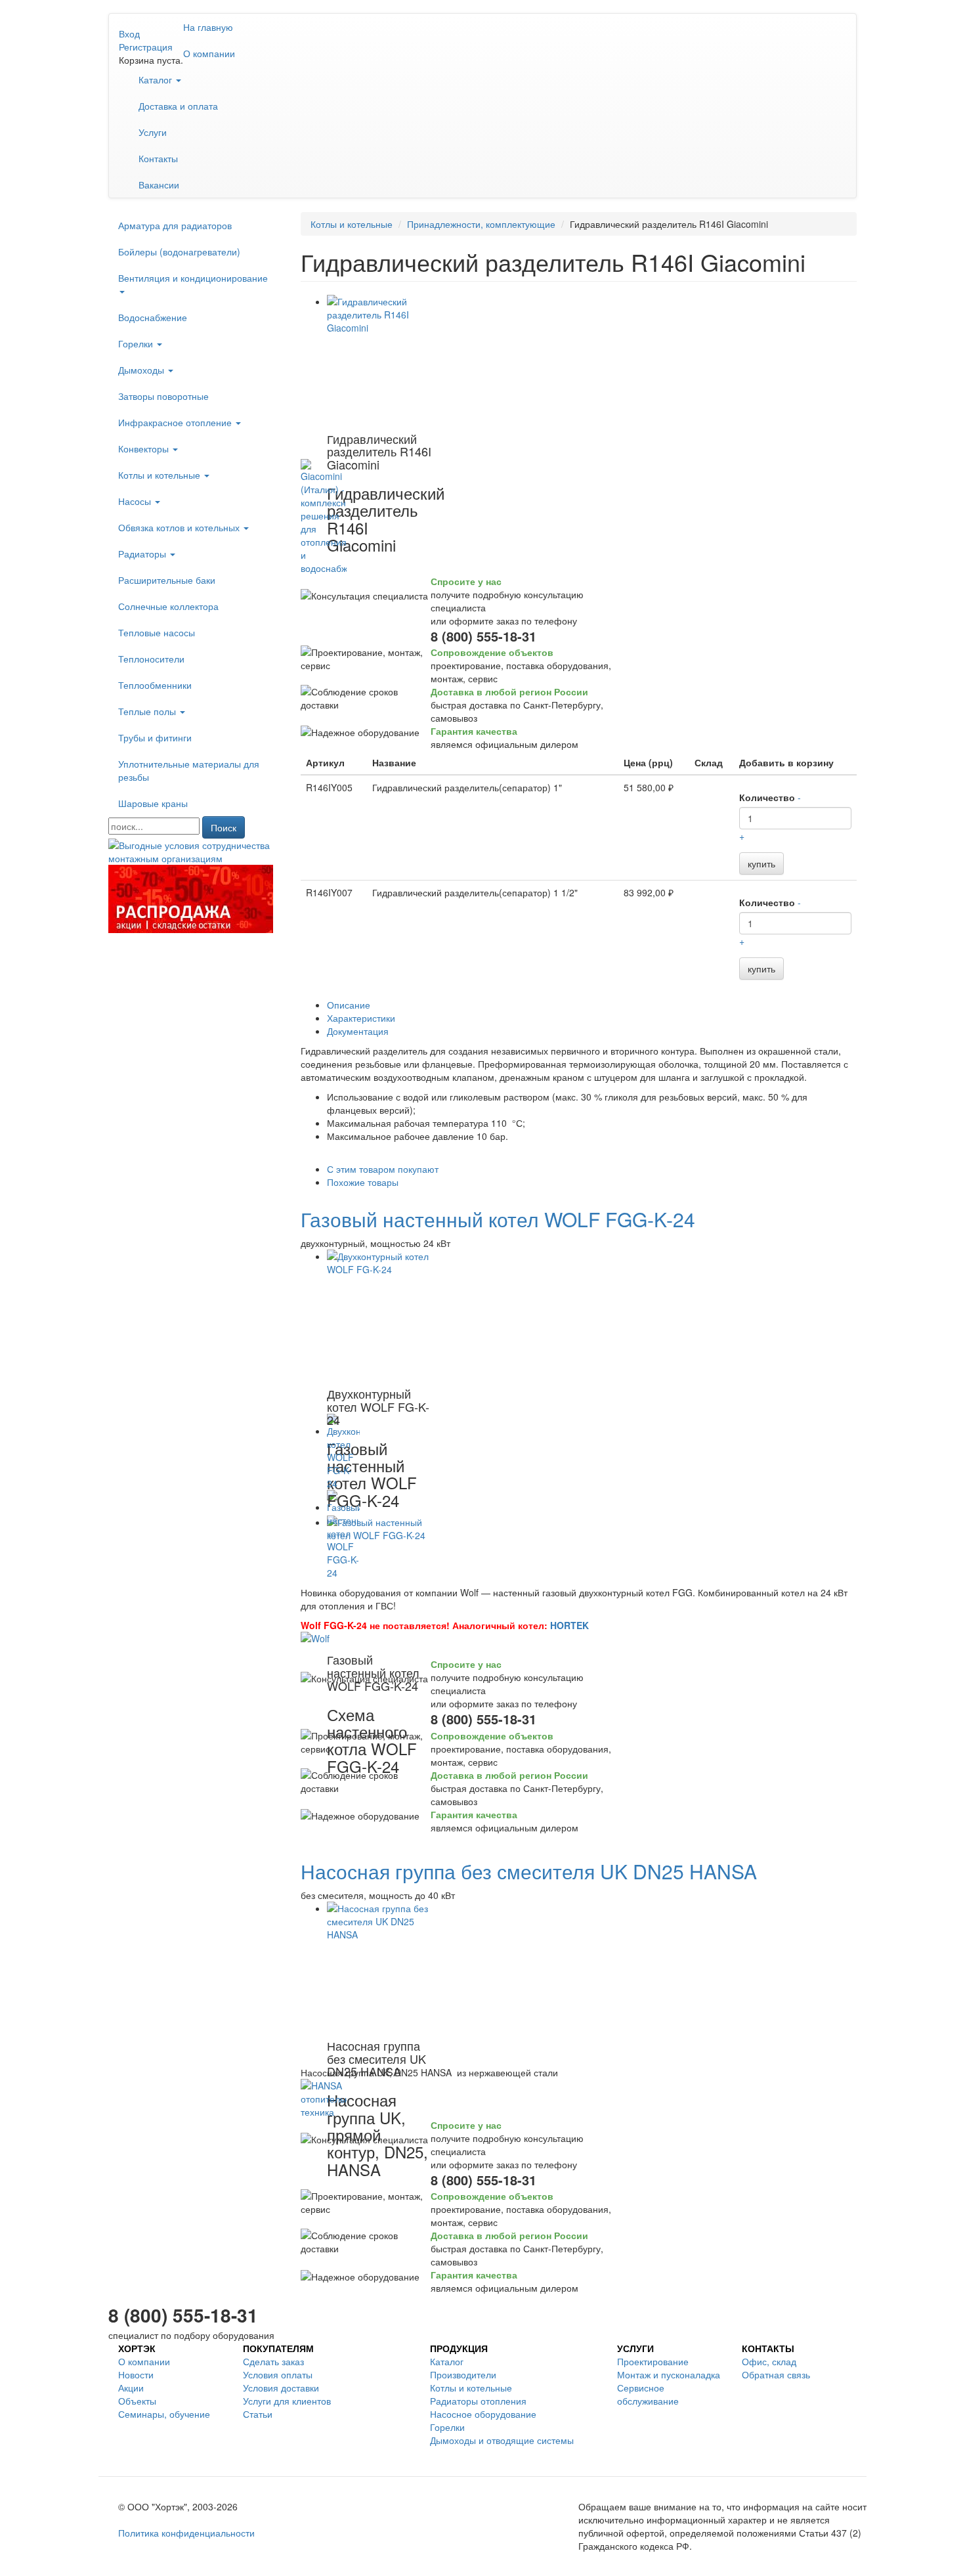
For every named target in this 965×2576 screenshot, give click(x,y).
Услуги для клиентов (287, 2401)
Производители (463, 2374)
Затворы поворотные (163, 396)
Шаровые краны (153, 803)
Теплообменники (155, 685)
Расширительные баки (167, 580)
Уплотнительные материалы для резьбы (189, 770)
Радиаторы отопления (478, 2401)
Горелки (137, 343)
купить (761, 863)
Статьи (258, 2414)
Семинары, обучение (164, 2414)
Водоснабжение (153, 317)
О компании (209, 53)
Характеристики (361, 1018)
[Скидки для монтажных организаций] (195, 850)
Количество (767, 797)
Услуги (153, 132)
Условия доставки (281, 2388)
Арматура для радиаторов (175, 225)
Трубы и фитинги (155, 737)
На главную (208, 27)
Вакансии (159, 185)
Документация (358, 1031)
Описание (349, 1005)
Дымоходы (142, 370)
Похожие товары (363, 1182)
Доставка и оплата (178, 106)
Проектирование (653, 2361)
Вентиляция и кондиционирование (193, 278)
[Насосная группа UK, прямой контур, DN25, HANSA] (379, 1967)
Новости (136, 2374)
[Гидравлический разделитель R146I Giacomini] (379, 360)
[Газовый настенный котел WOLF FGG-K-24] (379, 1315)
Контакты (158, 158)
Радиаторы (143, 554)
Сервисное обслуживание (648, 2394)
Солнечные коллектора (168, 606)
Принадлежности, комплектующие (481, 224)
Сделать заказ (273, 2361)
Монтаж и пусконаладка (669, 2374)
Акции (131, 2388)
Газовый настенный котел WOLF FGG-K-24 (498, 1219)
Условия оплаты (278, 2374)
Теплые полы (148, 711)
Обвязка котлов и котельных (180, 527)
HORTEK (569, 1625)
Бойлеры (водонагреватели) (179, 251)
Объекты (137, 2401)
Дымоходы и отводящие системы (502, 2440)
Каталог (157, 79)
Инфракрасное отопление (176, 422)
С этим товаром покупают (383, 1169)
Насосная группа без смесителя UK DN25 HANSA (529, 1871)
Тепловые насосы (157, 632)
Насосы (136, 501)
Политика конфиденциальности (186, 2533)
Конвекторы (145, 448)
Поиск (224, 827)
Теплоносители (151, 659)
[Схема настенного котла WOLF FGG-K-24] (379, 1581)
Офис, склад (769, 2361)
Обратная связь (776, 2374)
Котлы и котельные (161, 475)
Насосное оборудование (483, 2414)
